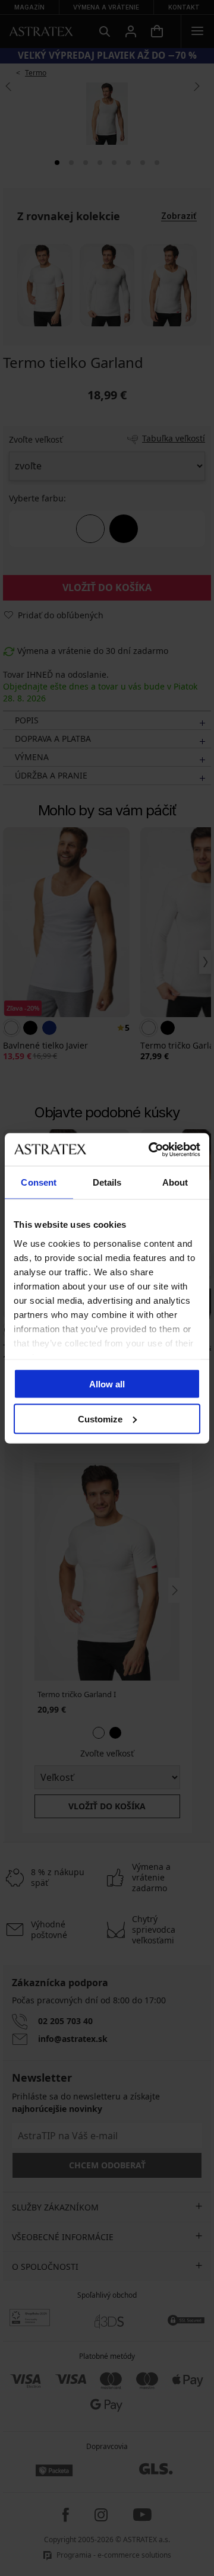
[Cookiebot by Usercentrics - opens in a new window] (151, 1149)
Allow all (107, 1384)
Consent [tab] (39, 1182)
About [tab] (175, 1182)
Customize (100, 1419)
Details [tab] (107, 1182)
